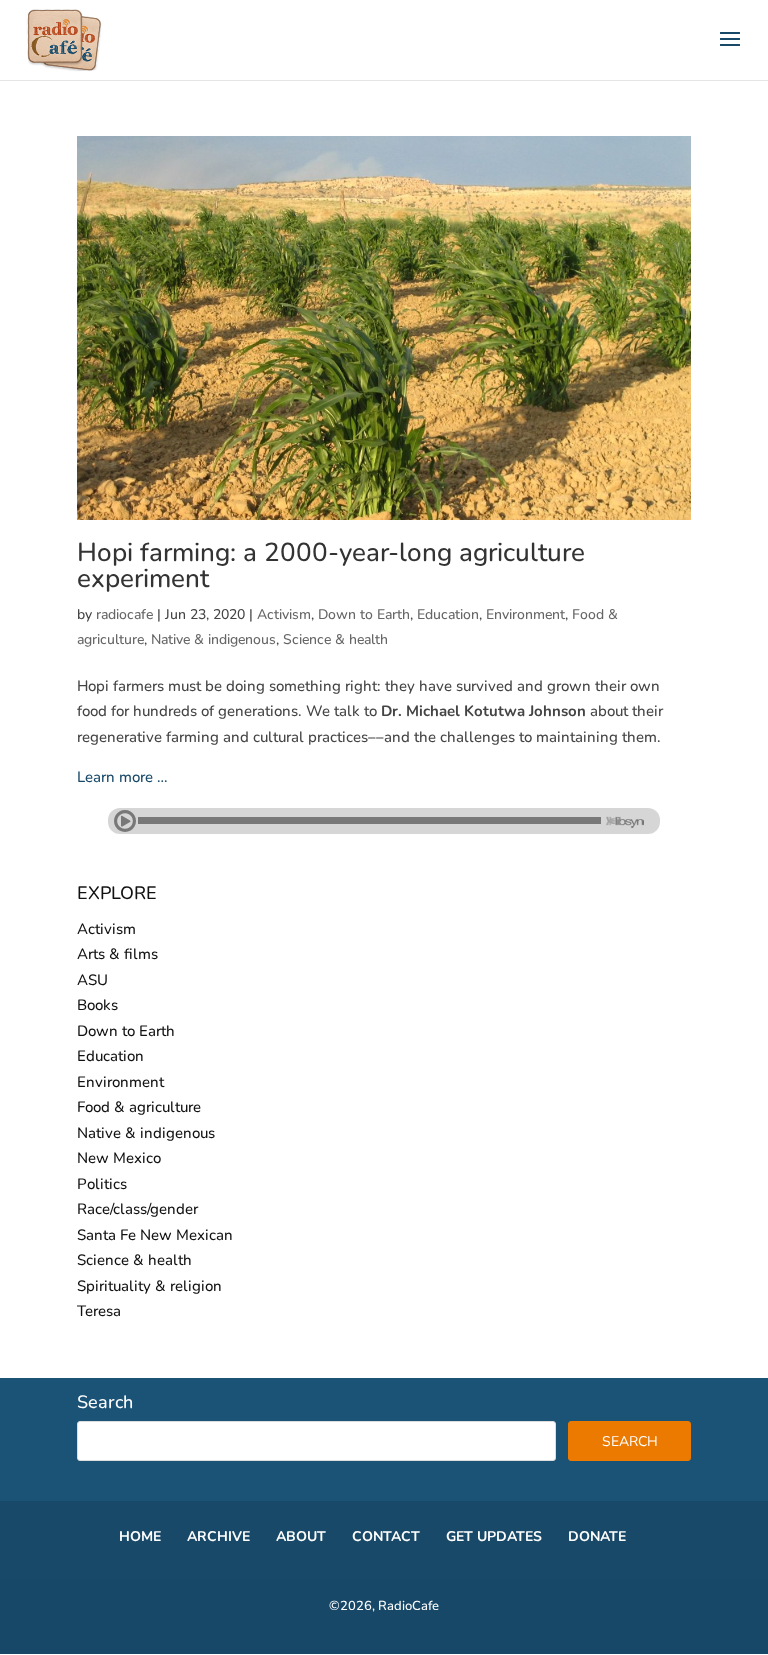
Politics (102, 1184)
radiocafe (124, 614)
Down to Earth (364, 614)
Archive (218, 1536)
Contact (386, 1536)
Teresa (99, 1311)
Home (140, 1536)
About (301, 1536)
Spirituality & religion (149, 1286)
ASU (92, 980)
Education (448, 614)
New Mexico (119, 1158)
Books (97, 1005)
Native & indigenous (213, 639)
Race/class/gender (137, 1209)
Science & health (335, 639)
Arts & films (117, 954)
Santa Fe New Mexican (155, 1235)
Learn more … (122, 777)
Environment (525, 614)
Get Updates (494, 1536)
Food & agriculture (139, 1107)
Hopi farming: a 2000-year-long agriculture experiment (331, 565)
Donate (597, 1536)
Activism (284, 614)
